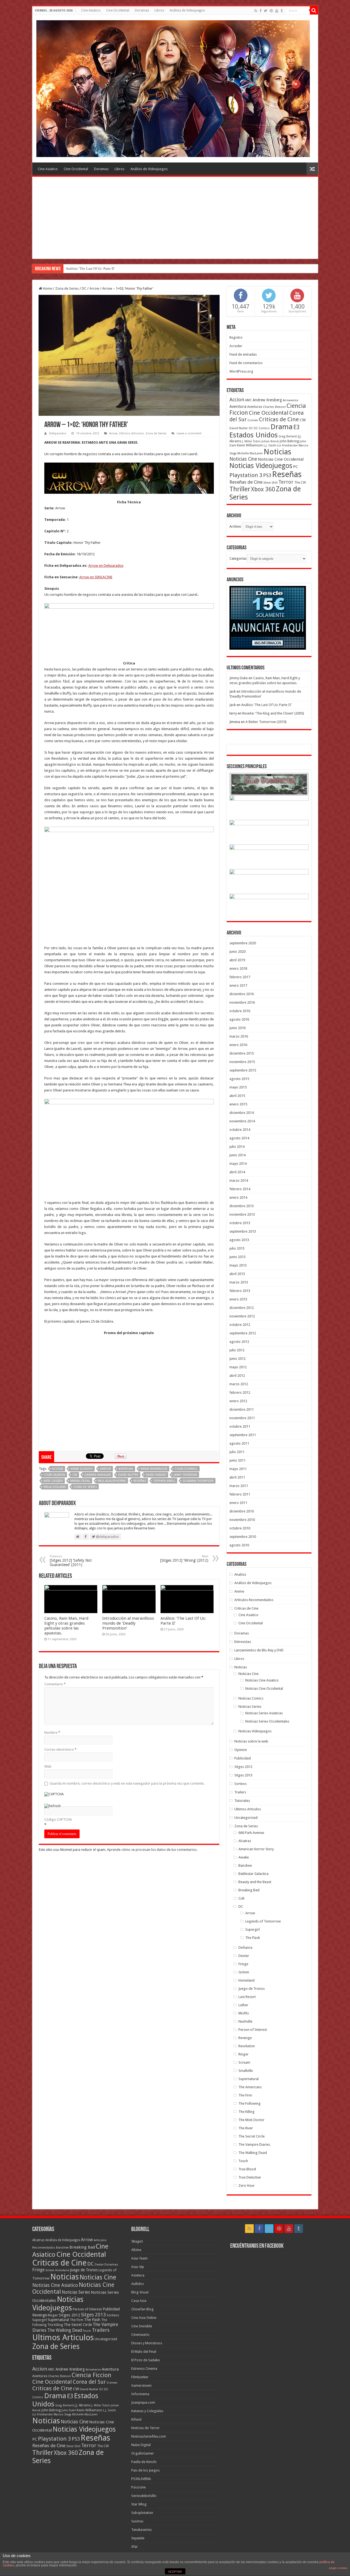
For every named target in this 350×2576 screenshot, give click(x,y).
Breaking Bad (249, 1890)
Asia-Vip (138, 2267)
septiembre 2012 (243, 1333)
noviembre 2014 (242, 1121)
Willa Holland (55, 1487)
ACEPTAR (175, 2572)
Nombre (52, 1733)
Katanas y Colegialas (147, 2411)
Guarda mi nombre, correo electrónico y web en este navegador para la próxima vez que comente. (127, 1783)
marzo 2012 (239, 1384)
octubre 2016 (240, 1011)
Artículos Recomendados (254, 1600)
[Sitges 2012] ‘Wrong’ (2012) (184, 1559)
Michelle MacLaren (250, 453)
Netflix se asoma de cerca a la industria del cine (100, 268)
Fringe (243, 1964)
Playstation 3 (246, 475)
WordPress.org (241, 371)
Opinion (241, 1750)
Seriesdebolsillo (144, 2496)
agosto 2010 (239, 1545)
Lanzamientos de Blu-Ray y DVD (259, 1650)
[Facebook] (261, 11)
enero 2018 (238, 968)
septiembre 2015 (243, 1070)
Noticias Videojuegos (261, 466)
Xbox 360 (263, 489)
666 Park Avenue (251, 1833)
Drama (282, 427)
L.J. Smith (270, 445)
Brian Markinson (154, 1469)
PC (296, 467)
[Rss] (256, 11)
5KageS (137, 2241)
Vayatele (138, 2538)
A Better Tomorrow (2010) (266, 722)
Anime (239, 1591)
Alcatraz (245, 1841)
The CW (300, 483)
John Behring (289, 441)
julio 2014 (237, 1147)
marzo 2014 (239, 1180)
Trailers (240, 1792)
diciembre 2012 (242, 1308)
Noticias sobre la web (251, 1741)
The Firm (245, 2095)
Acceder (236, 346)
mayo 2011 (238, 1469)
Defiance (245, 1948)
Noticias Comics (251, 1698)
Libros (159, 10)
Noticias (277, 452)
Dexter (244, 1956)
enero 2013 (238, 1299)
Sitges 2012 (243, 1767)
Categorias (238, 558)
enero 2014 (238, 1197)
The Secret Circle (252, 2136)
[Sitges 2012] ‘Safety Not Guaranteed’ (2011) (71, 1561)
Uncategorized (246, 1818)
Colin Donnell (186, 1469)
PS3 (267, 475)
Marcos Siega (62, 2414)
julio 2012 (237, 1350)
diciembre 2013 (242, 1206)
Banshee (245, 1865)
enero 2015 (238, 1104)
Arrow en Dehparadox (106, 566)
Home (47, 288)
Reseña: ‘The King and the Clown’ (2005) (273, 713)
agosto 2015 (239, 1079)
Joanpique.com (143, 2402)
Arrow (94, 288)
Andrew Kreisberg (267, 400)
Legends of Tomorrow (263, 1921)
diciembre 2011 (242, 1409)
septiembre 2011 (243, 1435)
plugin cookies (338, 2568)
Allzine (136, 2250)
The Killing (247, 2112)
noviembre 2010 (242, 1520)
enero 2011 (238, 1503)
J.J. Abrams (83, 2405)
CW (75, 1475)
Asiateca (138, 2275)
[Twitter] (266, 11)
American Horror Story (256, 1849)
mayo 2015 (238, 1087)
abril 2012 (237, 1376)
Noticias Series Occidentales (267, 1721)
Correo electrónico (60, 1749)
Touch (243, 2161)
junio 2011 (237, 1460)
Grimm (244, 1972)
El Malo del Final (144, 2352)
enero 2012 (238, 1401)
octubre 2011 (240, 1426)
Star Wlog (139, 2504)
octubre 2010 (240, 1528)
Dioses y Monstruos (147, 2343)
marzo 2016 (239, 1036)
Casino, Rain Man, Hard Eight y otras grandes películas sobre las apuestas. (66, 1626)
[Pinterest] (271, 11)
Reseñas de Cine (246, 482)
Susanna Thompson (198, 1481)
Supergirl (253, 1929)
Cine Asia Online (144, 2318)
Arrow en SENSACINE (96, 577)
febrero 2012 (240, 1392)
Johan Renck (270, 441)
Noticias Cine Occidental (281, 459)
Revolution (247, 2046)
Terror (286, 482)
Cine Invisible (142, 2326)
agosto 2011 (239, 1443)
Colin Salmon (54, 1475)
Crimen (253, 420)
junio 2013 (237, 1257)
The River (246, 2128)
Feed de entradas (243, 354)
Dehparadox (58, 433)
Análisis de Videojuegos (187, 10)
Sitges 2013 (243, 1775)
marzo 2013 (239, 1282)
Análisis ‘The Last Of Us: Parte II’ (266, 705)
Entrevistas (243, 1642)
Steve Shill (270, 483)
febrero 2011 (240, 1494)
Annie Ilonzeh (82, 1469)
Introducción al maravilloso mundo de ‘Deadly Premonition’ (128, 1623)
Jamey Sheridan (185, 1475)
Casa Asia (139, 2301)
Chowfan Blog (142, 2309)
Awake (244, 1857)
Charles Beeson (274, 407)
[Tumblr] (282, 11)
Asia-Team (139, 2258)
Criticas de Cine (279, 419)
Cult (241, 1898)
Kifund (136, 2419)
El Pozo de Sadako (146, 2360)
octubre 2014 (240, 1130)
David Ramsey (156, 1475)
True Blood (247, 2169)
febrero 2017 (240, 977)
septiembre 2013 (243, 1231)
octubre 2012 (240, 1325)
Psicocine (138, 2487)
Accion (58, 1469)
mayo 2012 (238, 1367)
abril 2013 (237, 1274)
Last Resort (247, 1997)
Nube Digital (141, 2445)
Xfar (135, 2547)
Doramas (142, 10)
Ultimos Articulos (131, 433)
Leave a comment (189, 433)
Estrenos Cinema (144, 2369)
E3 (297, 427)
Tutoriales (242, 1801)
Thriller (240, 489)
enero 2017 (238, 985)
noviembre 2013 (242, 1214)
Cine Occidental (118, 10)
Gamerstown (141, 2385)
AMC (248, 400)
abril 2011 (237, 1477)
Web (48, 1766)
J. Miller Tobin (251, 441)
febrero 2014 (240, 1189)
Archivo (235, 526)
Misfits (244, 2013)
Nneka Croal (80, 1481)
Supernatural (249, 2079)
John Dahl (69, 2410)
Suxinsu (137, 2521)
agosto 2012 (239, 1342)
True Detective (250, 2177)
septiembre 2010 (243, 1537)
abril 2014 (237, 1172)
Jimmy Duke (239, 678)
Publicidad (243, 1758)
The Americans (250, 2087)
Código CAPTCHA (58, 1820)
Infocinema (140, 2394)
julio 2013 (237, 1248)
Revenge (245, 2038)
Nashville (245, 2021)
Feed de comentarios (246, 363)
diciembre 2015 (242, 1053)
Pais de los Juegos (145, 2470)
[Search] (314, 10)
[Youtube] (277, 11)
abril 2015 (237, 1096)
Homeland (247, 1980)
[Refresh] (52, 1806)
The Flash (253, 1938)
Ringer (243, 2054)
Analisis (240, 1574)
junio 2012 (237, 1359)
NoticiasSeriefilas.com (149, 2436)
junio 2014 (237, 1155)
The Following (250, 2103)
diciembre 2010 (242, 1511)
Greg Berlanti (288, 436)
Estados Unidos (254, 435)
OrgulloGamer (143, 2453)
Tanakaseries (142, 2530)
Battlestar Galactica (253, 1874)
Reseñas (140, 1481)
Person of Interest (253, 2030)
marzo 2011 (239, 1486)
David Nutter (128, 1475)
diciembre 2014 (242, 1113)
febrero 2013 (240, 1291)
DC (84, 288)
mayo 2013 (238, 1265)
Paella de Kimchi (144, 2462)
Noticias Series (250, 1707)
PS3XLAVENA (141, 2479)
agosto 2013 (239, 1240)
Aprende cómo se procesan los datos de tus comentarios (152, 1850)
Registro (236, 337)
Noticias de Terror (145, 2428)
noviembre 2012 (242, 1316)
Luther (243, 2005)
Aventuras (255, 407)
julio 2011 (237, 1452)
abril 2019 (237, 960)
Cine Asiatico (91, 10)
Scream (244, 2062)
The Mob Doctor (251, 2120)
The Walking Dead (253, 2153)
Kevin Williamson (250, 445)
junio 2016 (237, 1028)
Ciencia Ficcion (91, 2375)
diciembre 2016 (242, 994)
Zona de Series (67, 288)
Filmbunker (140, 2377)
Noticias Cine (243, 459)
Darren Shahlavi (98, 1475)
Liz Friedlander (288, 445)
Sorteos (240, 1784)
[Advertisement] (175, 218)
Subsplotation (142, 2513)
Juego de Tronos (252, 1989)
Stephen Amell (164, 1481)
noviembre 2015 (242, 1062)
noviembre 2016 (242, 1002)
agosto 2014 (239, 1138)
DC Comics (262, 428)
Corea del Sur (89, 2382)
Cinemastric (140, 2335)
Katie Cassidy (53, 1481)
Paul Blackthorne (112, 1481)
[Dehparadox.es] (173, 88)
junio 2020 (237, 952)
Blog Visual (140, 2292)
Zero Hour (247, 2186)
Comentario (55, 1684)
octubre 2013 (240, 1223)
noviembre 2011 (242, 1418)
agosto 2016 (239, 1019)
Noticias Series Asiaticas (264, 1713)
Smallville (246, 2071)
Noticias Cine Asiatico (262, 1680)
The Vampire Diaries (254, 2144)
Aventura (126, 1469)
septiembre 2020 (243, 943)
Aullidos (138, 2284)
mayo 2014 (238, 1164)
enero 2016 (238, 1045)
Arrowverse (290, 400)
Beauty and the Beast (255, 1882)
